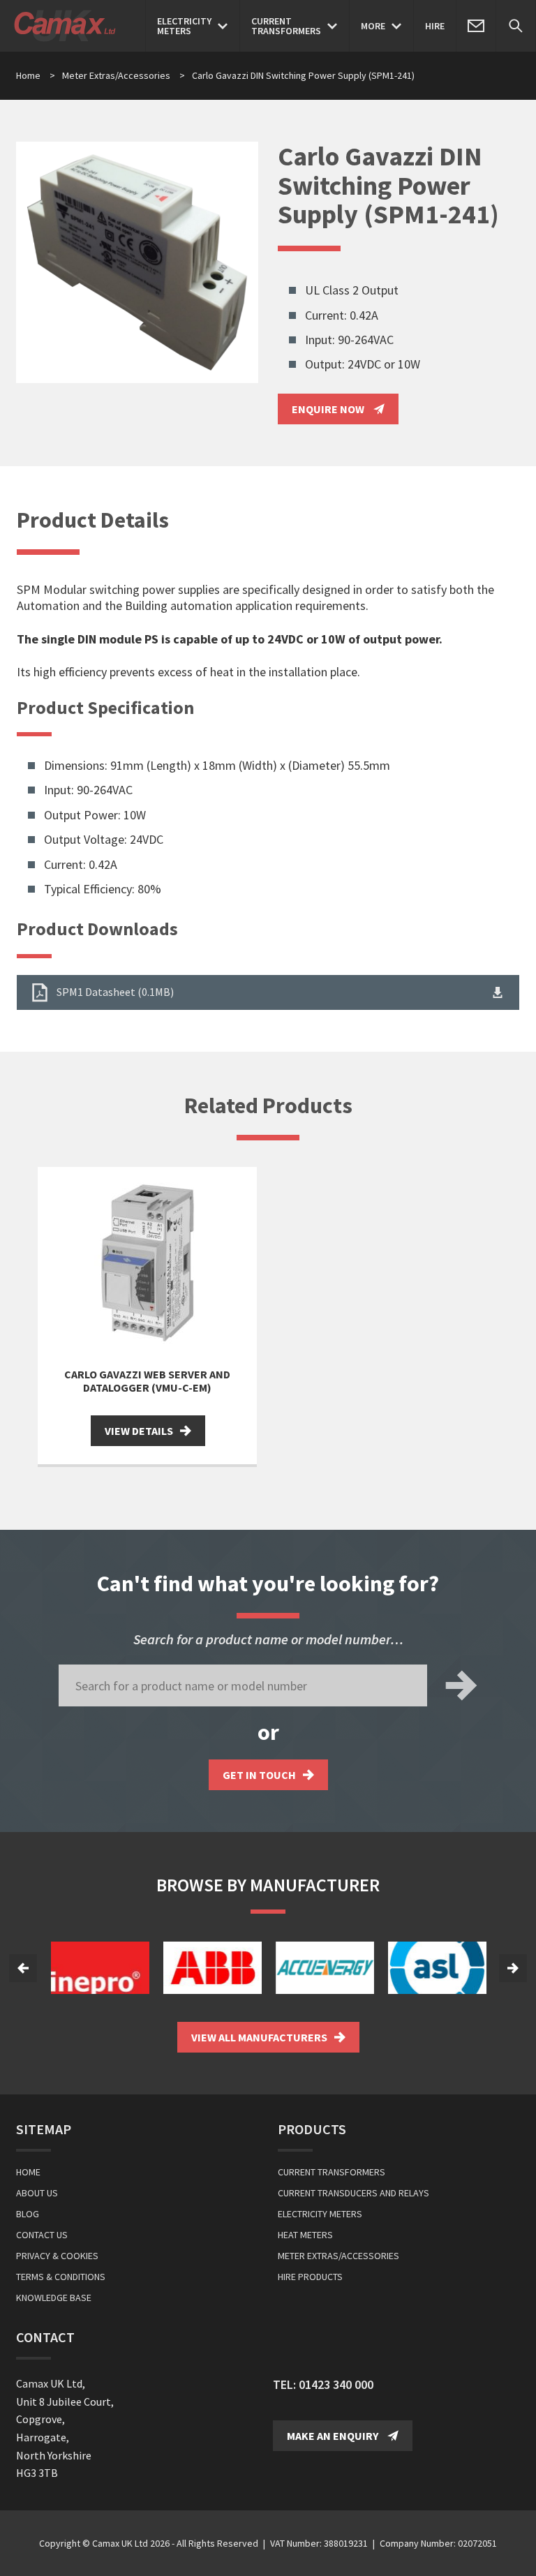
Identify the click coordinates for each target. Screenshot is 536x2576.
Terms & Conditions (61, 2277)
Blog (28, 2214)
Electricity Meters (320, 2214)
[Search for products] (516, 26)
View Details (139, 1431)
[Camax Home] (68, 26)
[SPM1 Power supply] (137, 263)
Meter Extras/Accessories (124, 75)
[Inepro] (100, 1968)
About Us (37, 2193)
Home (28, 75)
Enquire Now (329, 409)
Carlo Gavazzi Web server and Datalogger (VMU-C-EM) (147, 1381)
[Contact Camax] (476, 26)
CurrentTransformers (286, 26)
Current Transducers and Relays (353, 2193)
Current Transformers (332, 2172)
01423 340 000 (336, 2384)
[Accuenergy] (325, 1968)
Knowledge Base (54, 2298)
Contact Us (42, 2235)
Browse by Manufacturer (268, 1885)
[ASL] (437, 1968)
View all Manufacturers (259, 2037)
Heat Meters (305, 2235)
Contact (45, 2337)
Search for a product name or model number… (268, 1639)
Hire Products (310, 2277)
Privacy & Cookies (57, 2256)
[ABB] (213, 1968)
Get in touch (259, 1775)
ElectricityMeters (184, 26)
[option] (100, 1968)
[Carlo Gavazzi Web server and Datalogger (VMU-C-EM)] (147, 1263)
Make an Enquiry (334, 2436)
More (373, 26)
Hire (435, 26)
